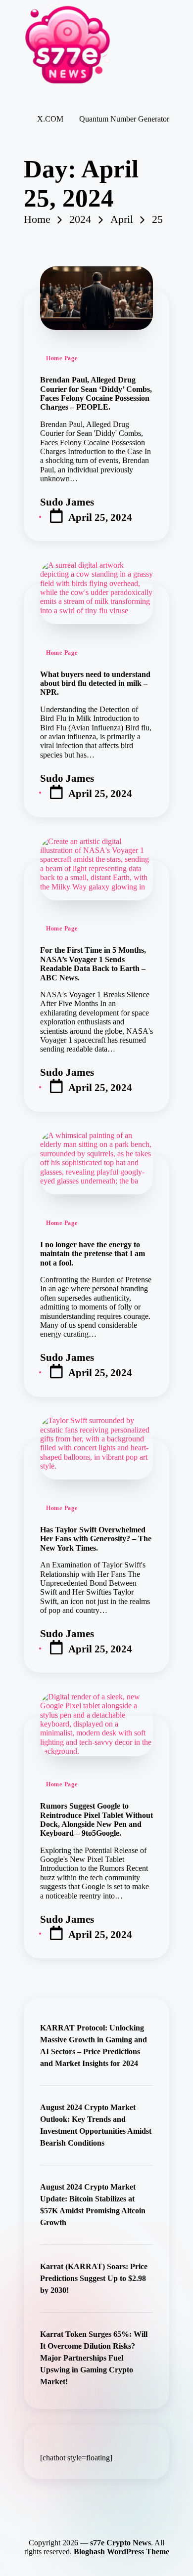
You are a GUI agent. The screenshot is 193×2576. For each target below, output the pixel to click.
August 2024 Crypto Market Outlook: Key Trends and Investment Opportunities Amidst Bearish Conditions (96, 2125)
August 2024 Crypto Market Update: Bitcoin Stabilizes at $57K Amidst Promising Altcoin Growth (93, 2205)
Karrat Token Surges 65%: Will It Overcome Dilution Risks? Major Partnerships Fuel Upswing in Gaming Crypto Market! (94, 2358)
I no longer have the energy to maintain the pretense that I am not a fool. (93, 1254)
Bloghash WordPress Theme (121, 2552)
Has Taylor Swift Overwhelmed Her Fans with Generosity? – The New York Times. (96, 1539)
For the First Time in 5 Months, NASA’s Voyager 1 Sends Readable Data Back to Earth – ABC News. (93, 964)
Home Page (62, 358)
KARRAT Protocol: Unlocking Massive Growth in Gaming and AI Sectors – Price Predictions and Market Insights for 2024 (94, 2046)
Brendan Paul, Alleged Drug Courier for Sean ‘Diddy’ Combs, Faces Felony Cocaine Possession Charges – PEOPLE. (96, 393)
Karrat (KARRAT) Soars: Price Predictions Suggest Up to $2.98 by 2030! (94, 2278)
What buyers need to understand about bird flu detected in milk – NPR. (95, 683)
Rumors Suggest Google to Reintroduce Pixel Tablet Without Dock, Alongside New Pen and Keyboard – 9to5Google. (96, 1819)
